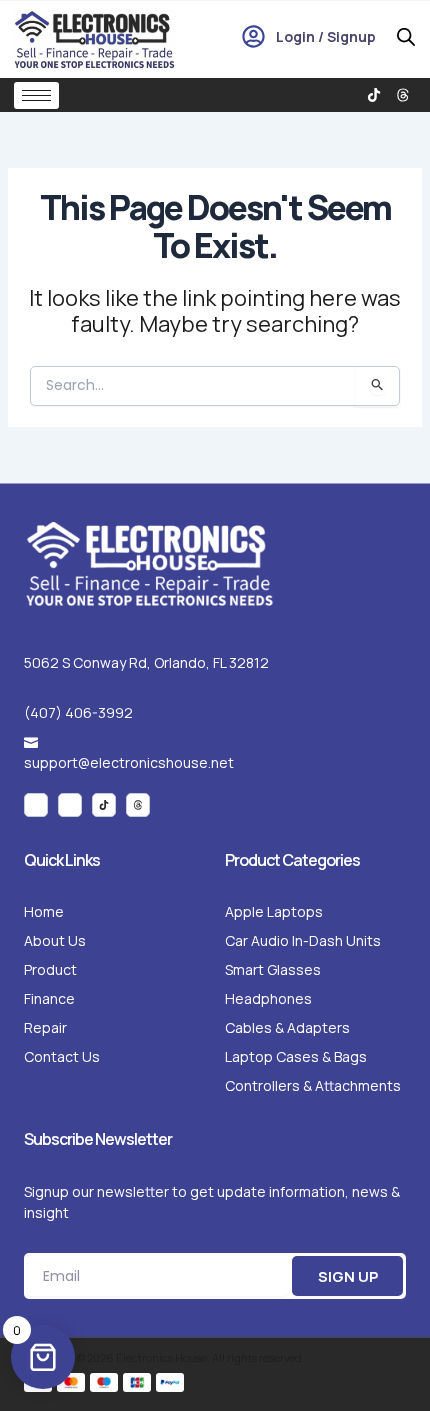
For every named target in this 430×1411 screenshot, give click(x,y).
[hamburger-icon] (36, 95)
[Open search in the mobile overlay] (406, 36)
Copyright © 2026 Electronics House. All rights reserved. (164, 1357)
